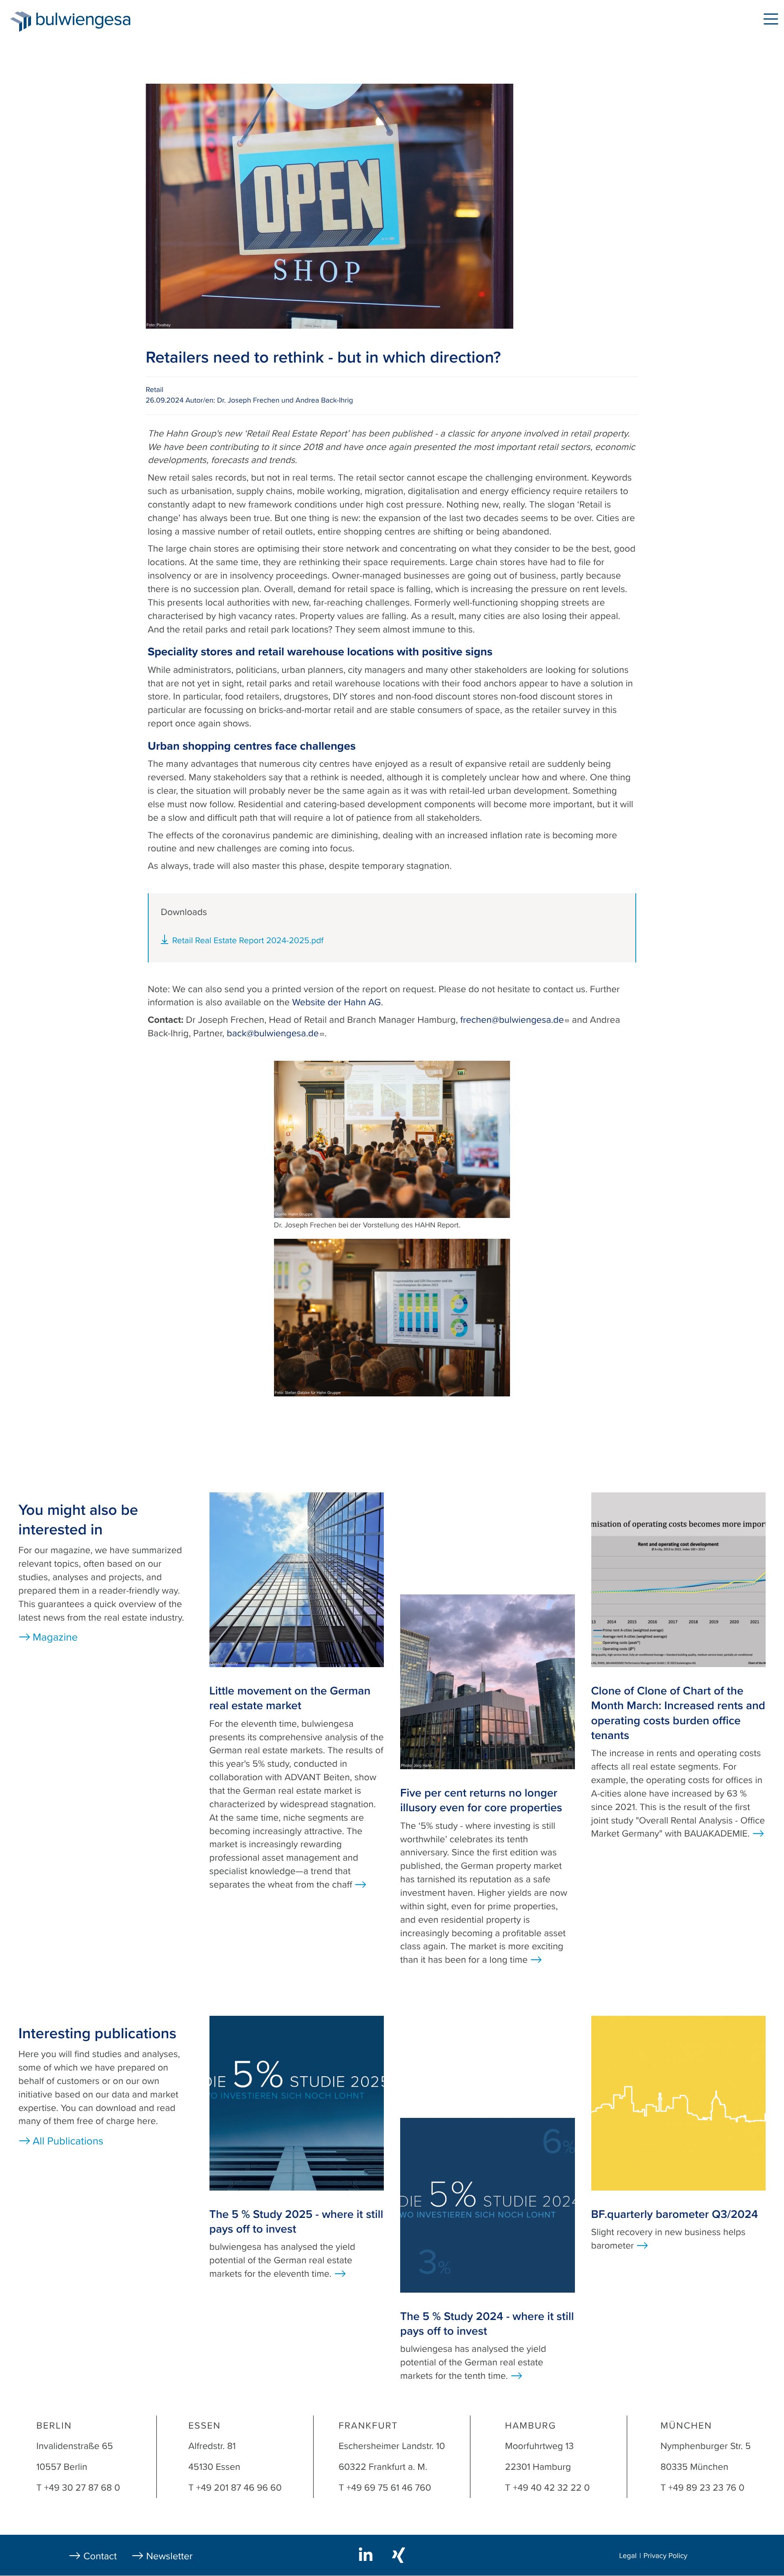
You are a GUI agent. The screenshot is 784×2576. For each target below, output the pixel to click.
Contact (100, 2556)
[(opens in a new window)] (367, 2554)
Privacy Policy (666, 2556)
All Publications (68, 2141)
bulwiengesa (96, 21)
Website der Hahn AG (336, 1002)
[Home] (21, 22)
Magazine (55, 1638)
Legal (628, 2556)
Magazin (176, 20)
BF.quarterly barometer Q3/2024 (675, 2214)
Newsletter (169, 2556)
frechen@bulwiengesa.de (512, 1020)
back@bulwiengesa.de (273, 1033)
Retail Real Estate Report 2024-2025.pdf (248, 941)
